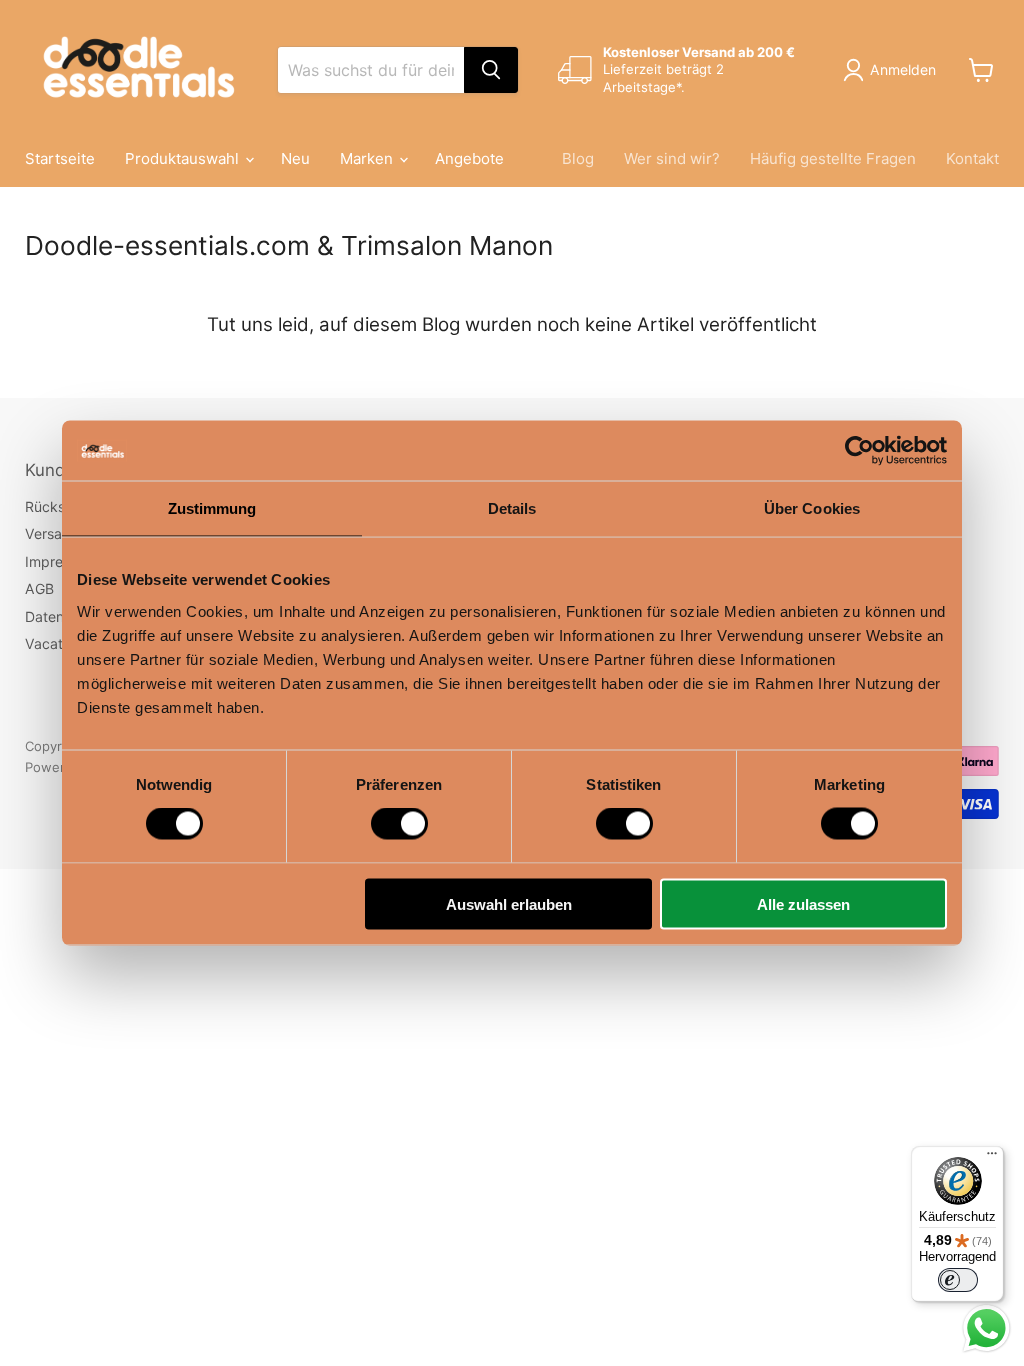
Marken (368, 158)
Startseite (60, 158)
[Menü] (992, 1158)
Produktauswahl (184, 158)
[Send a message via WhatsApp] (986, 1328)
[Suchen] (491, 70)
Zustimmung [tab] (212, 508)
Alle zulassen (803, 903)
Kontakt (972, 158)
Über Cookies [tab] (812, 508)
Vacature (54, 643)
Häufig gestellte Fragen (833, 158)
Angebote (469, 158)
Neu (295, 158)
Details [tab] (512, 508)
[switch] (399, 824)
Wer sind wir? (672, 158)
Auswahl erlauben (509, 903)
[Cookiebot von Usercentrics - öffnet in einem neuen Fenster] (859, 451)
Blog (578, 158)
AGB (39, 588)
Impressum (61, 561)
